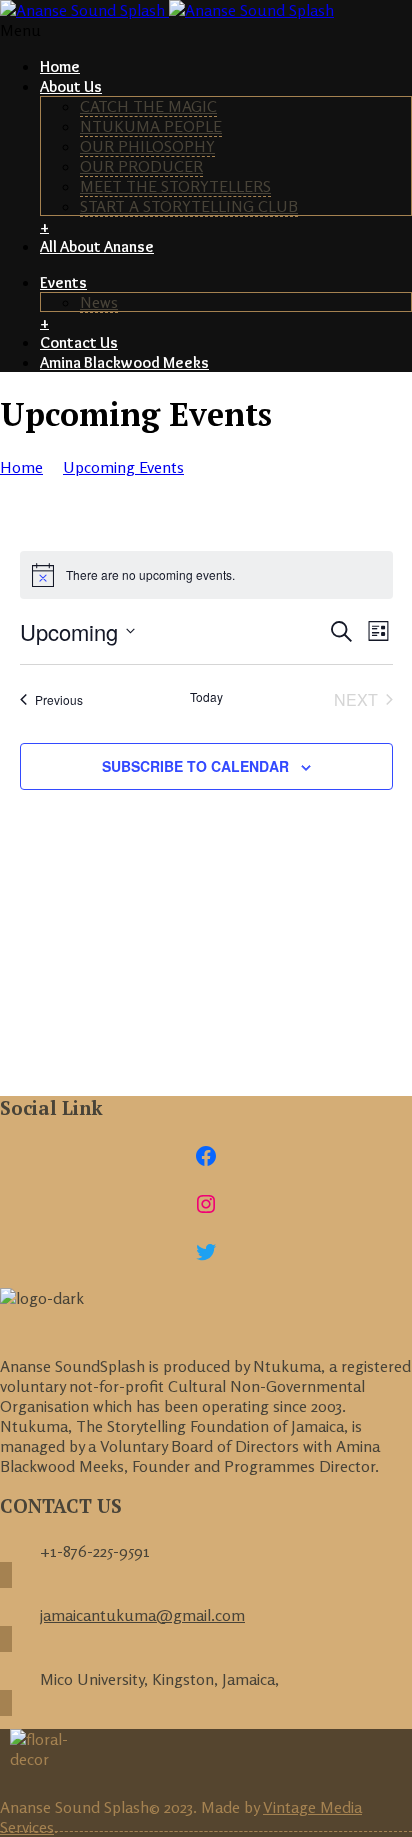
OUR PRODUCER (141, 166)
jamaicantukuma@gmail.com (142, 1615)
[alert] (206, 575)
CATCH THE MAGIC (148, 106)
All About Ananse (97, 246)
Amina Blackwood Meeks (124, 362)
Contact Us (79, 342)
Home (60, 66)
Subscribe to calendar (195, 766)
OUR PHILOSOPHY (147, 146)
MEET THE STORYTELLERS (175, 186)
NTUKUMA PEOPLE (151, 126)
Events (63, 282)
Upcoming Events (123, 467)
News (99, 302)
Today (206, 697)
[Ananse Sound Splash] (167, 10)
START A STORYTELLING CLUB (189, 206)
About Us (71, 86)
